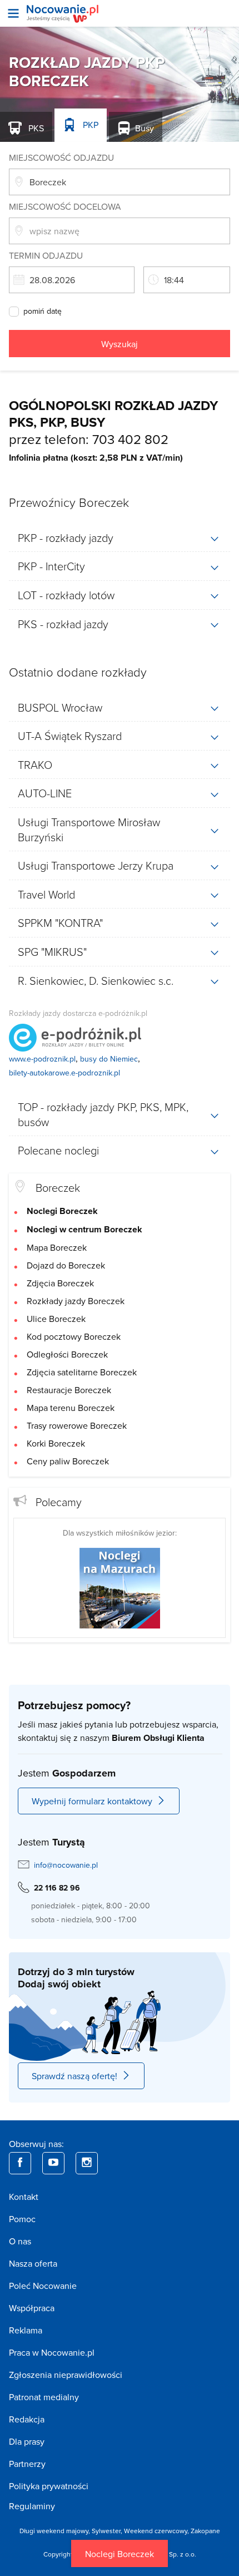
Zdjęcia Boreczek (60, 1283)
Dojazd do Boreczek (66, 1265)
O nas (20, 2241)
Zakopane (205, 2531)
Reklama (26, 2330)
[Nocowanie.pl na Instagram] (87, 2163)
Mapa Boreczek (57, 1247)
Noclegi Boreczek (120, 2554)
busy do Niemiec (109, 1059)
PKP (89, 125)
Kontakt (24, 2197)
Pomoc (22, 2219)
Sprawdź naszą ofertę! (74, 2076)
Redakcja (27, 2419)
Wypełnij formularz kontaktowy (92, 1801)
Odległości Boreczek (67, 1354)
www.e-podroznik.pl (42, 1059)
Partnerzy (27, 2464)
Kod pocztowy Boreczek (74, 1336)
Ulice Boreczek (56, 1319)
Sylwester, (108, 2531)
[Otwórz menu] (13, 13)
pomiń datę (43, 312)
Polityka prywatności (49, 2486)
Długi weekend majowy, (56, 2531)
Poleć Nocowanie (43, 2286)
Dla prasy (27, 2441)
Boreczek (58, 1187)
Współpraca (32, 2308)
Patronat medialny (44, 2397)
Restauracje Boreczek (69, 1390)
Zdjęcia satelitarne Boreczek (82, 1372)
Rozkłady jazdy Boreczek (76, 1301)
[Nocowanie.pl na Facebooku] (20, 2163)
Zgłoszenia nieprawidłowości (66, 2375)
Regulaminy (32, 2506)
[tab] (120, 538)
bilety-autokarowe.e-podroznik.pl (64, 1073)
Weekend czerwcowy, (157, 2531)
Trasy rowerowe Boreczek (77, 1425)
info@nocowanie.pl (66, 1865)
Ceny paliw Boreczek (68, 1461)
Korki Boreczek (56, 1443)
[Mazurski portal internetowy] (120, 1587)
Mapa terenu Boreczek (71, 1408)
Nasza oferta (33, 2263)
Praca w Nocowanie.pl (52, 2352)
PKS (35, 128)
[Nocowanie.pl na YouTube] (53, 2163)
